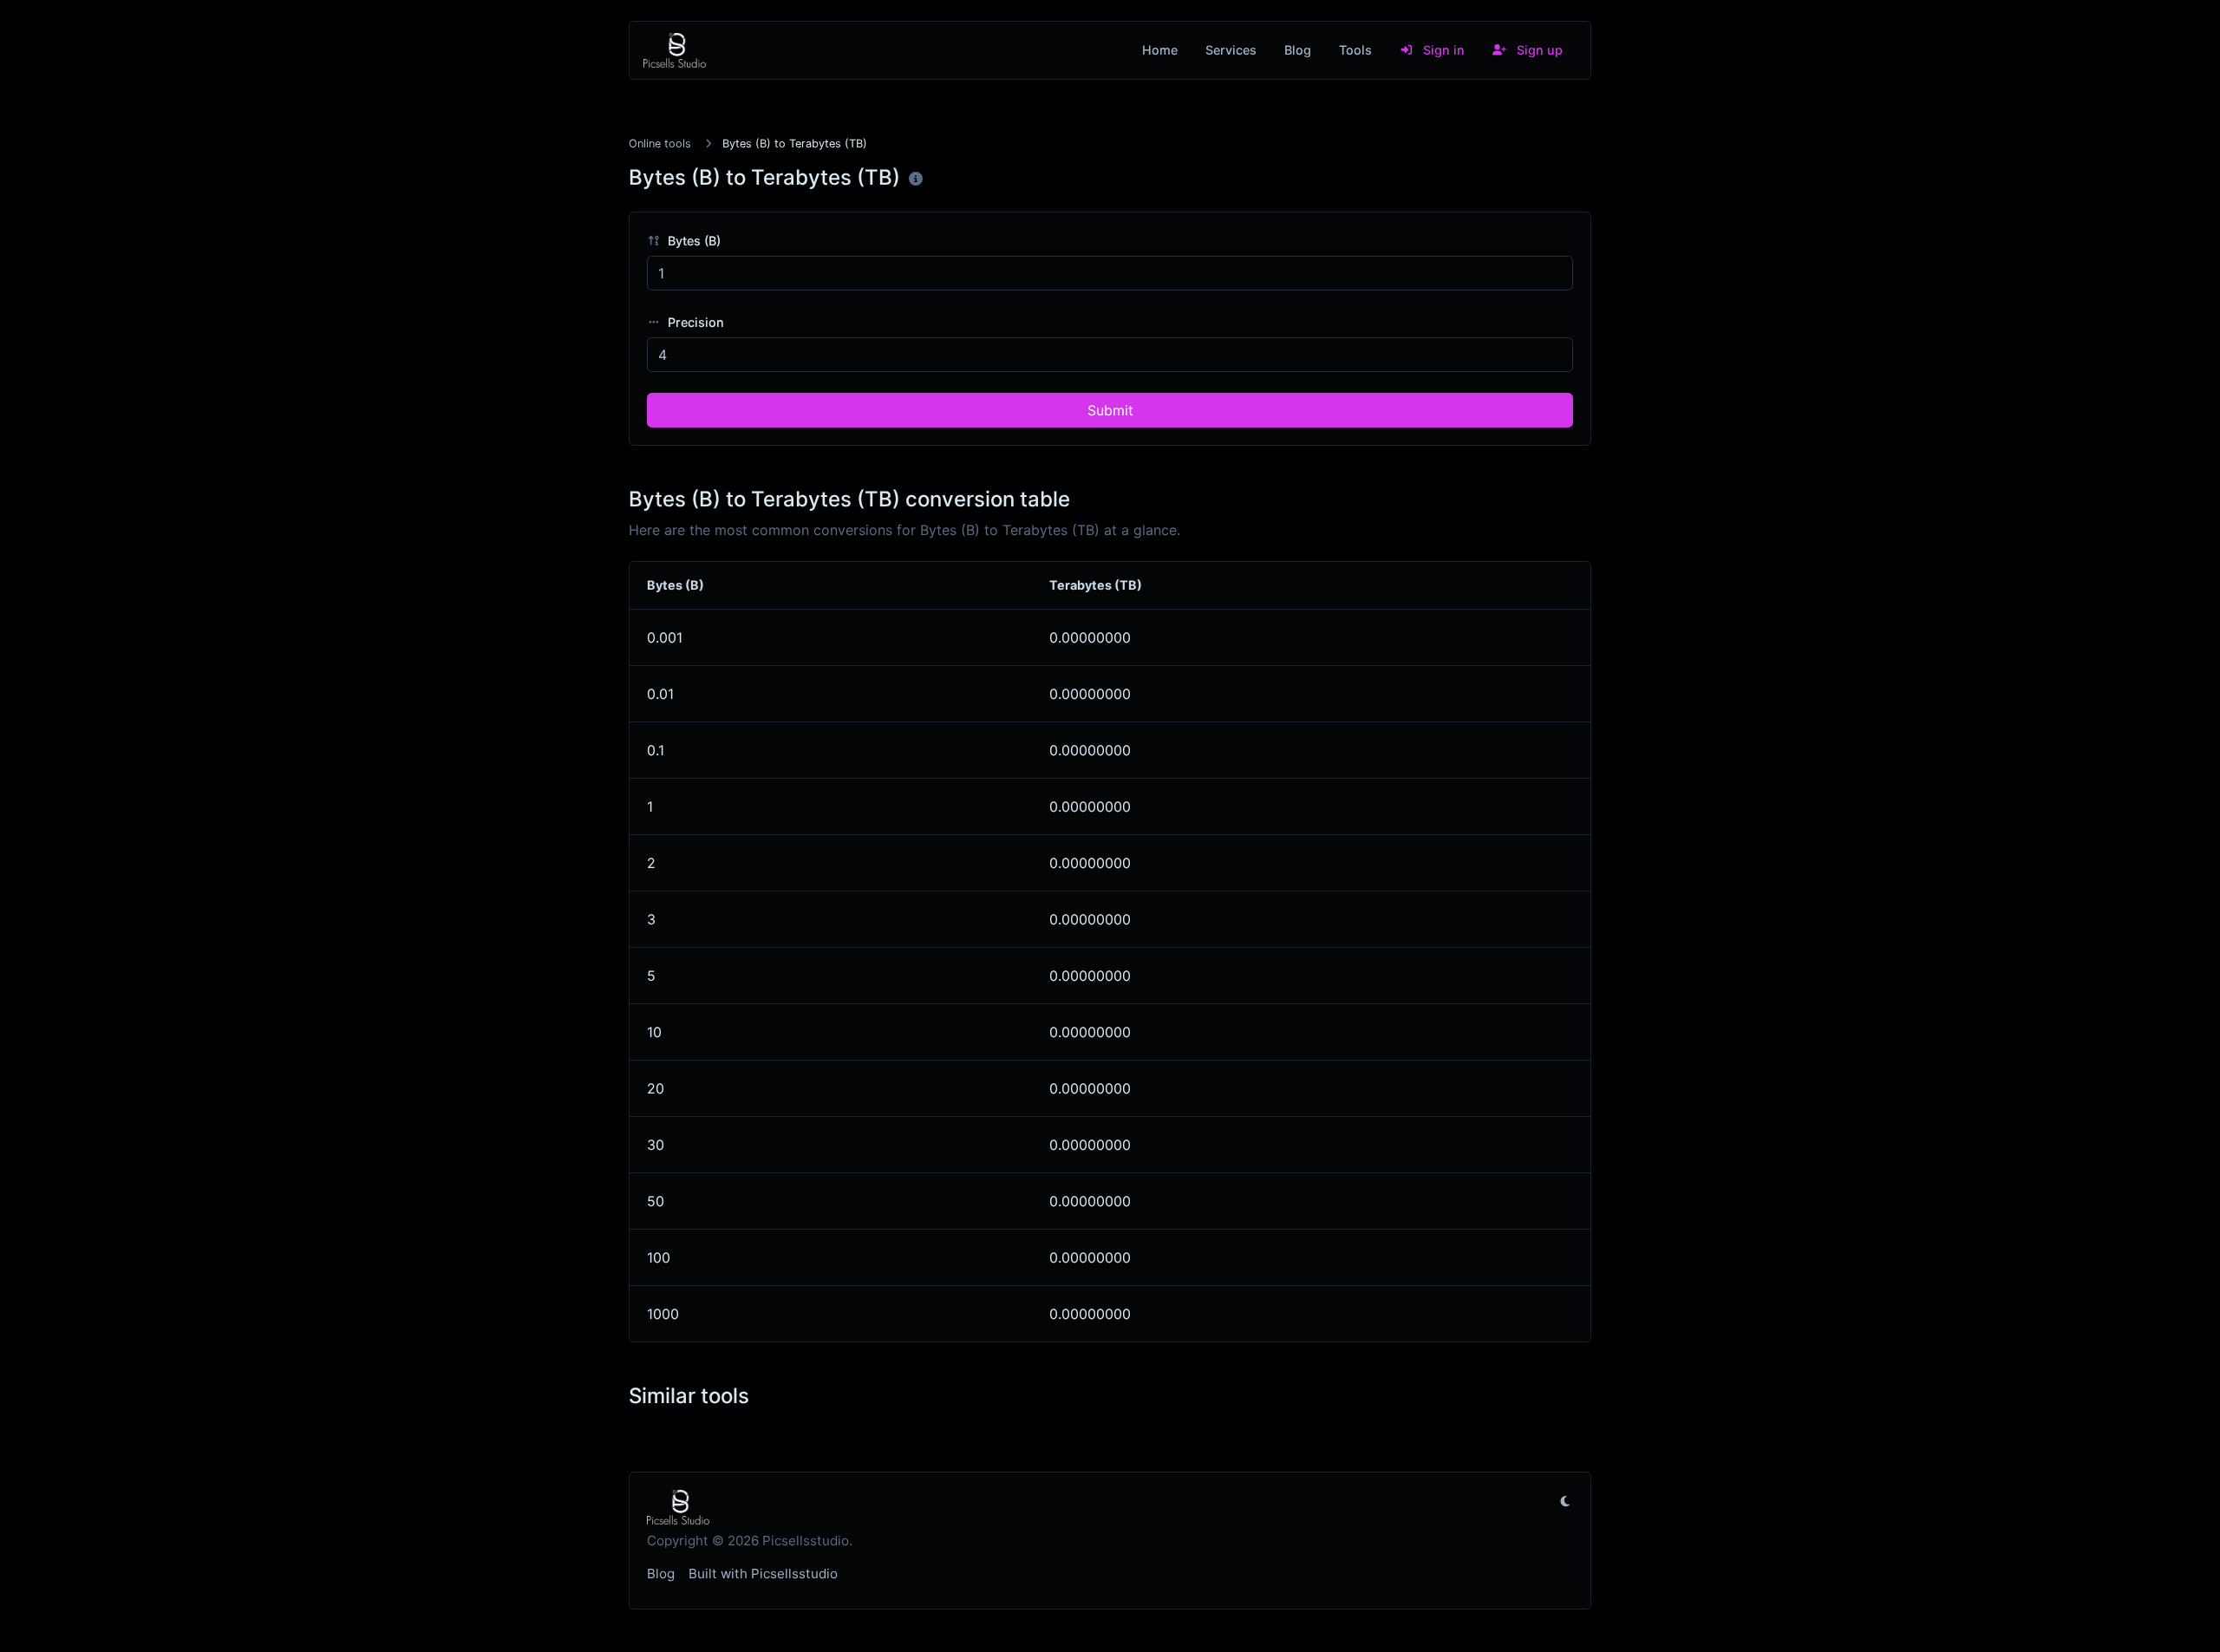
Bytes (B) (692, 241)
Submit (1110, 410)
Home (1160, 50)
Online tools (660, 144)
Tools (1355, 50)
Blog (1298, 50)
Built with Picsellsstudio (763, 1574)
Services (1231, 50)
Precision (694, 322)
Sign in (1442, 50)
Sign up (1538, 50)
